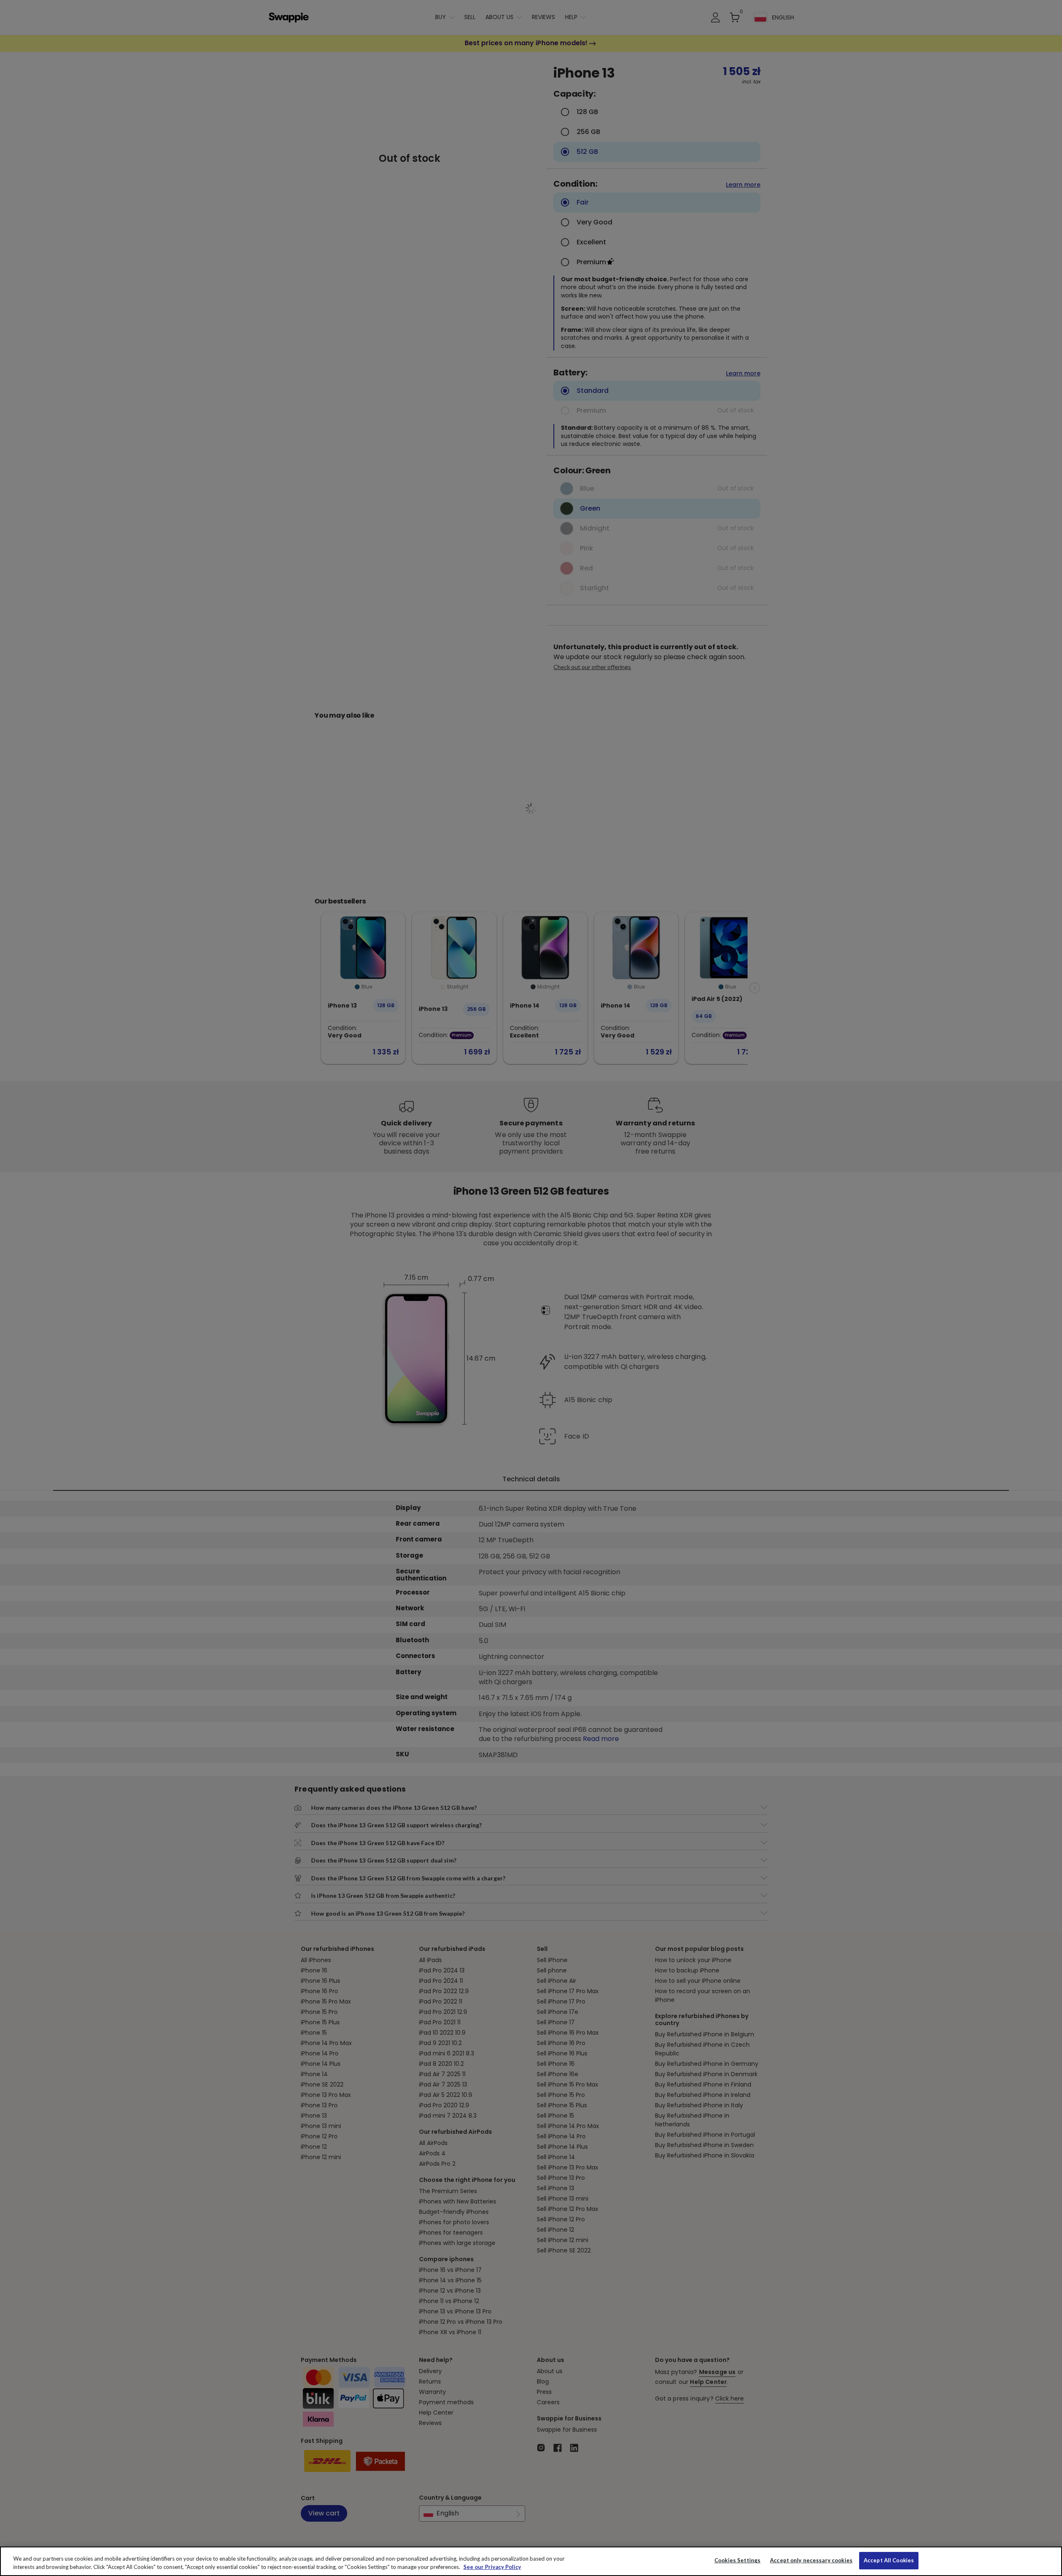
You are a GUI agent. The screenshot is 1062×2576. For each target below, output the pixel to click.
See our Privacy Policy (492, 2567)
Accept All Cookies (889, 2560)
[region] (531, 2561)
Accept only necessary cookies (811, 2560)
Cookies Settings (737, 2560)
